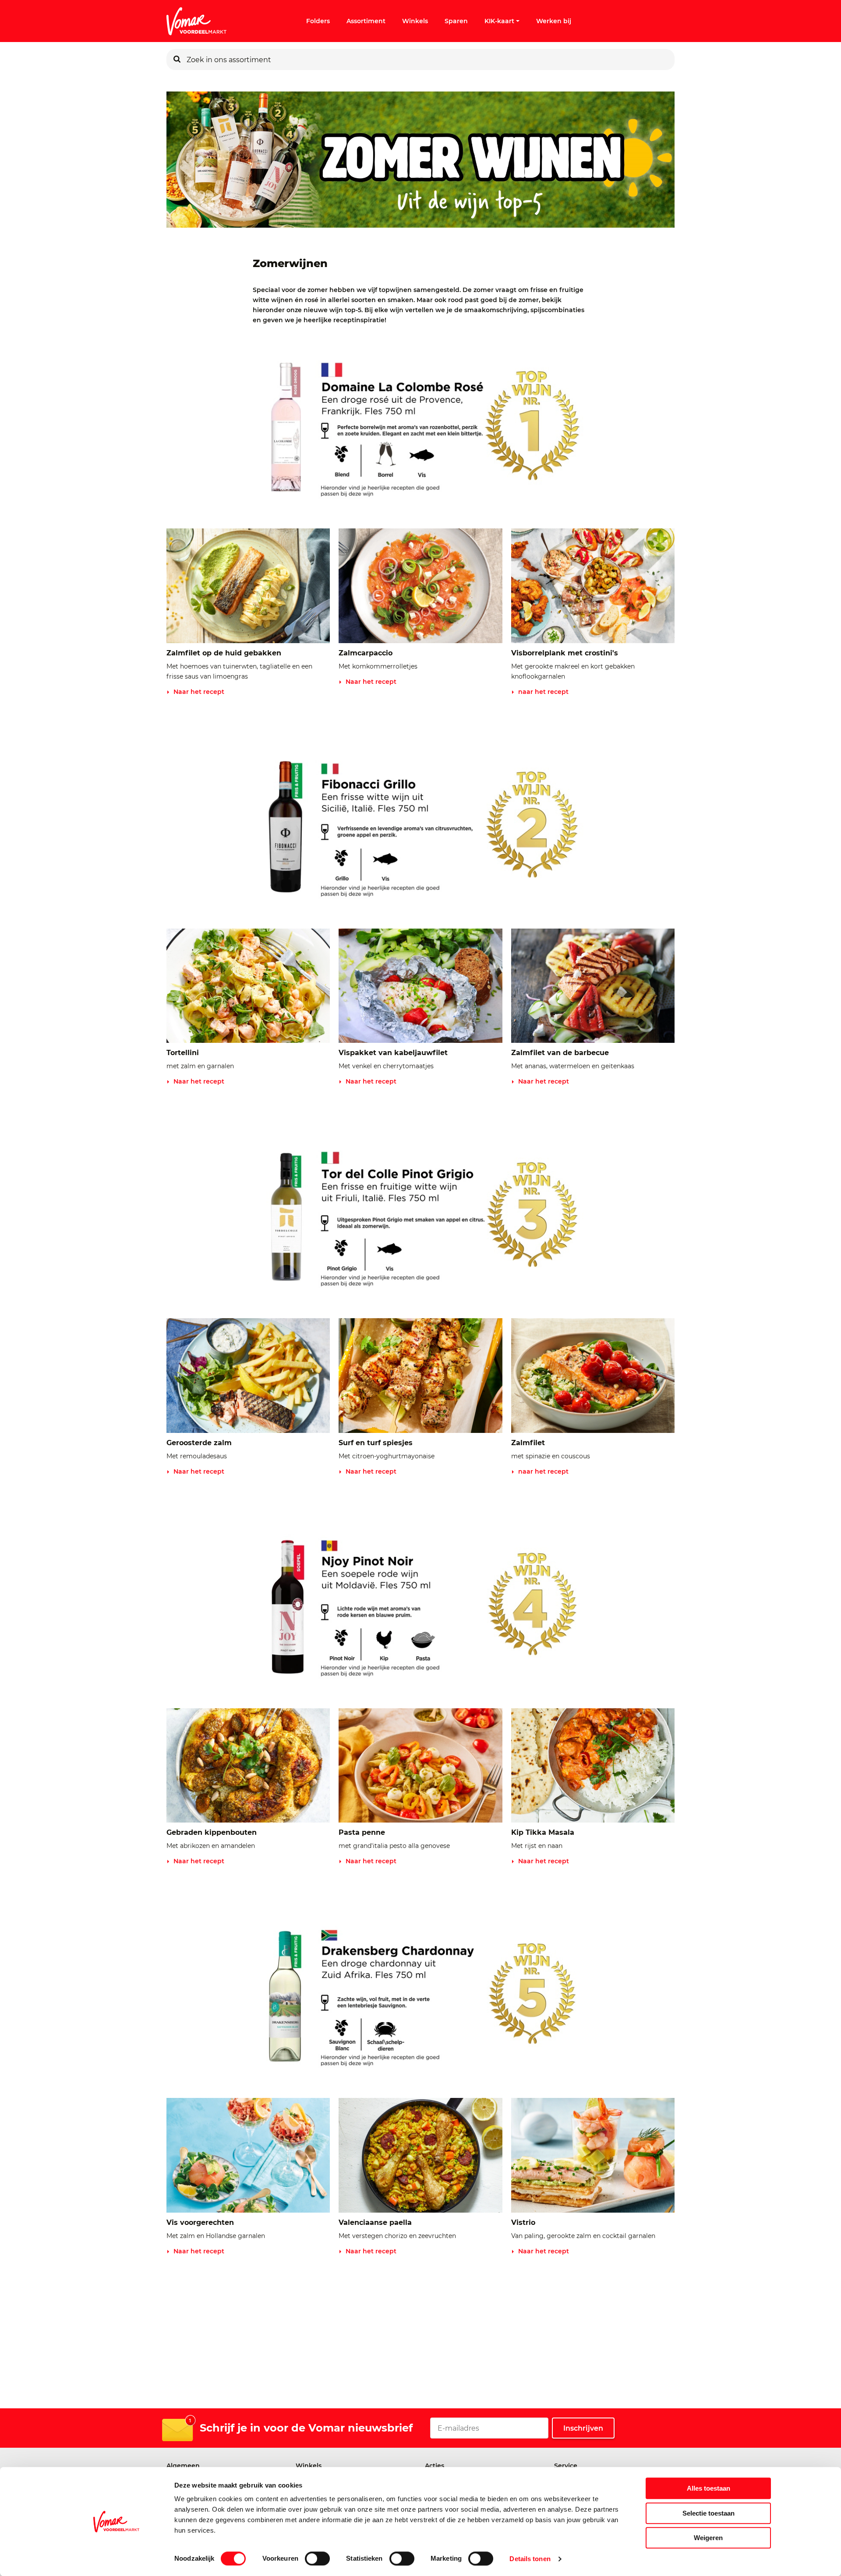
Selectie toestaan (708, 2513)
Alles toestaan (708, 2488)
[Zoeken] (177, 60)
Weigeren (708, 2538)
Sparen (456, 21)
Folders (318, 21)
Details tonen (530, 2559)
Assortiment (366, 21)
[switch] (317, 2558)
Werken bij (554, 21)
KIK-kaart (499, 21)
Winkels (415, 21)
